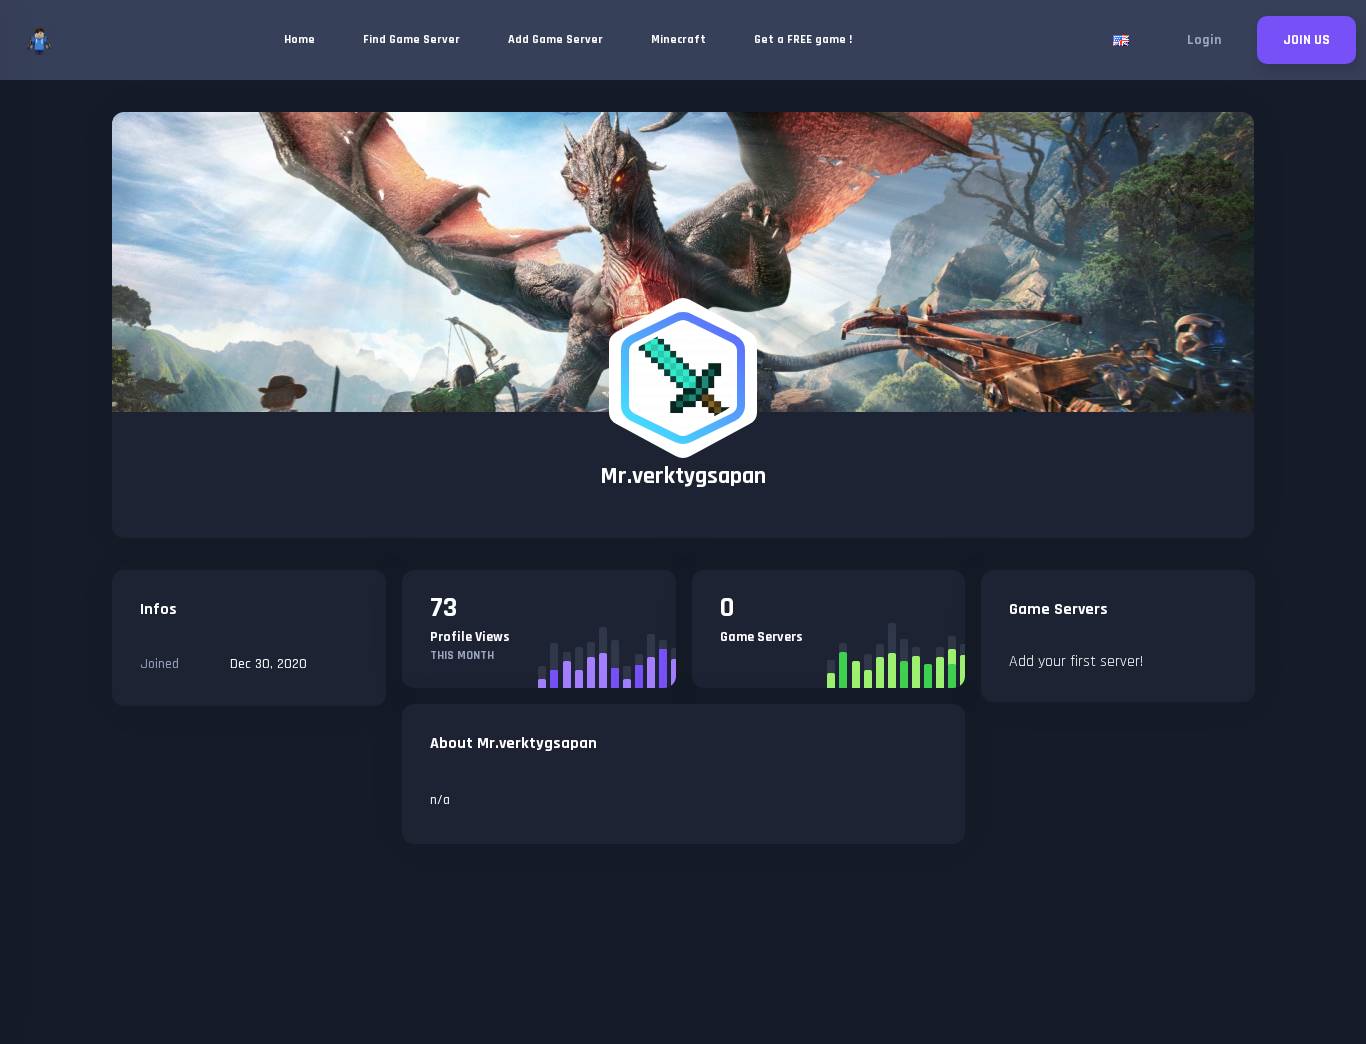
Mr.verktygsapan (683, 476)
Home (299, 39)
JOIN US (1306, 40)
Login (1204, 40)
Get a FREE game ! (803, 39)
